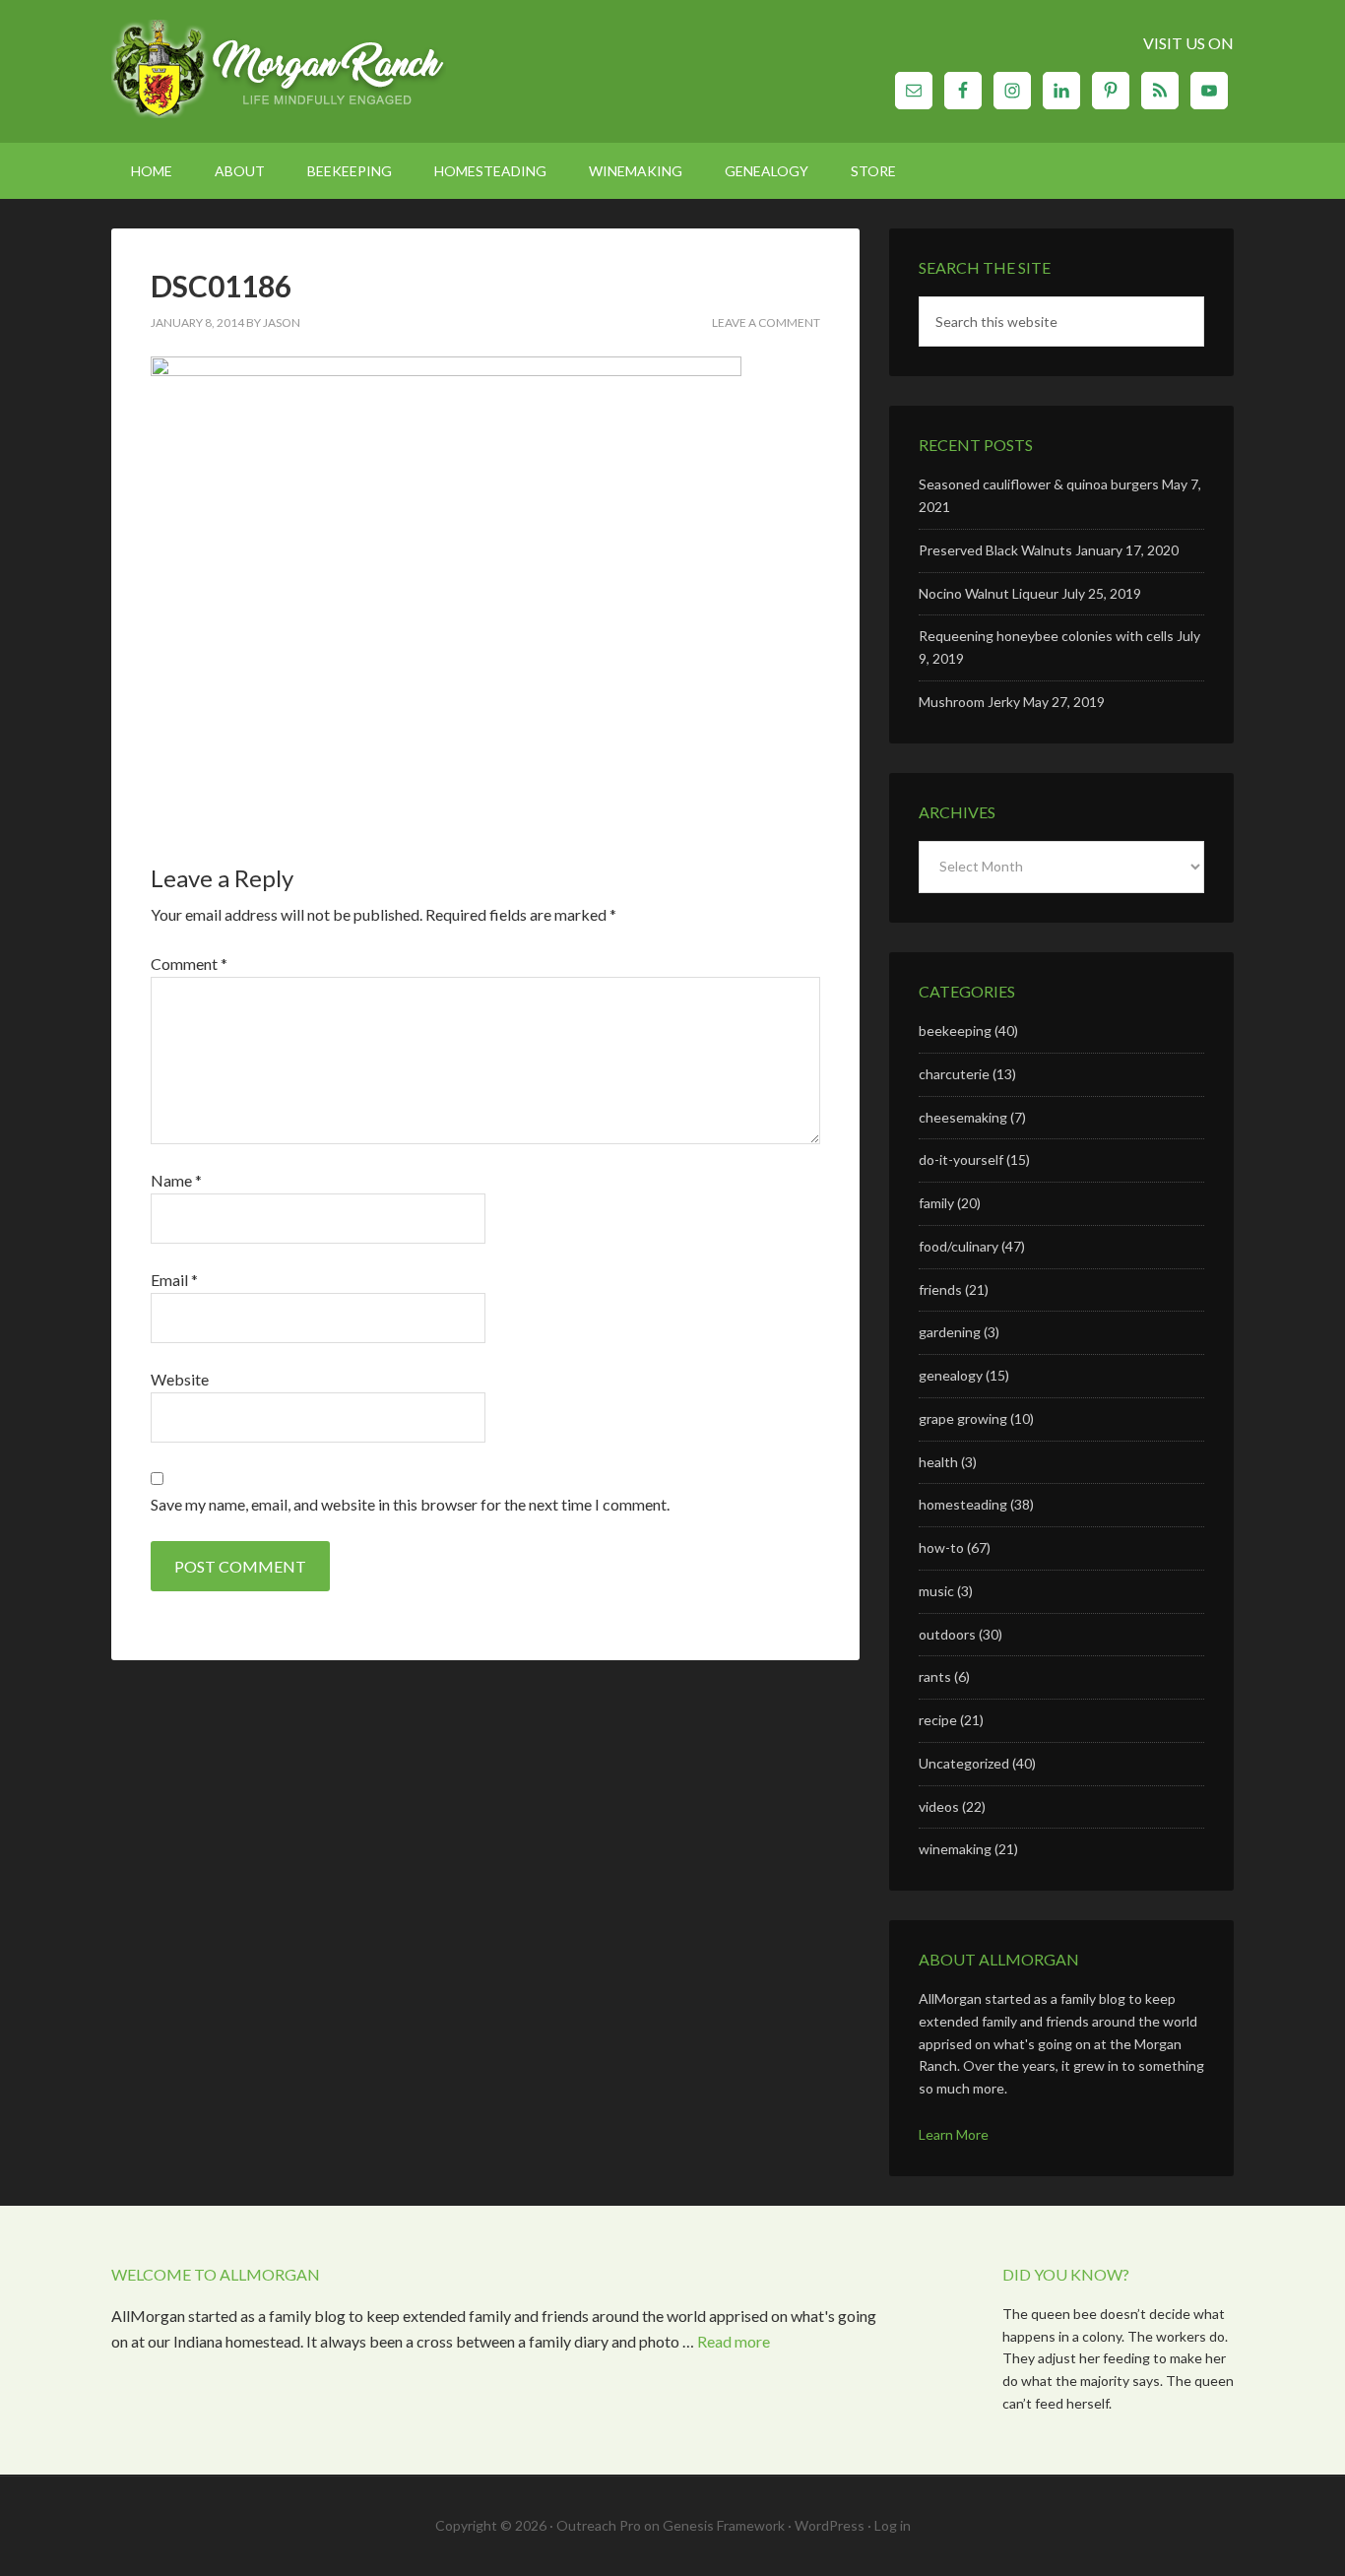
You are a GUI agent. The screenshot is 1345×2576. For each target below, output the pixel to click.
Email (174, 1280)
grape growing (963, 1418)
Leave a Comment (766, 322)
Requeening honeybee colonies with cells (1046, 636)
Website (180, 1379)
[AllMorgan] (279, 71)
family (936, 1203)
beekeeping (955, 1030)
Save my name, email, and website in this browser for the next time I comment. (410, 1504)
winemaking (955, 1849)
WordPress (830, 2525)
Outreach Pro (599, 2525)
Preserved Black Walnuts (995, 550)
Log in (893, 2525)
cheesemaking (963, 1117)
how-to (941, 1547)
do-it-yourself (961, 1159)
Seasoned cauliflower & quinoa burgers (1039, 484)
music (936, 1591)
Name (176, 1180)
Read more (734, 2341)
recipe (938, 1720)
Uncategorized (964, 1763)
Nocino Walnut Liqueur (989, 593)
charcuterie (954, 1074)
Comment (189, 964)
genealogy (951, 1375)
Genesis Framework (724, 2525)
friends (940, 1289)
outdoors (947, 1634)
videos (939, 1806)
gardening (950, 1332)
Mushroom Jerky (969, 702)
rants (935, 1676)
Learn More (954, 2134)
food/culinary (959, 1246)
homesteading (963, 1504)
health (938, 1462)
